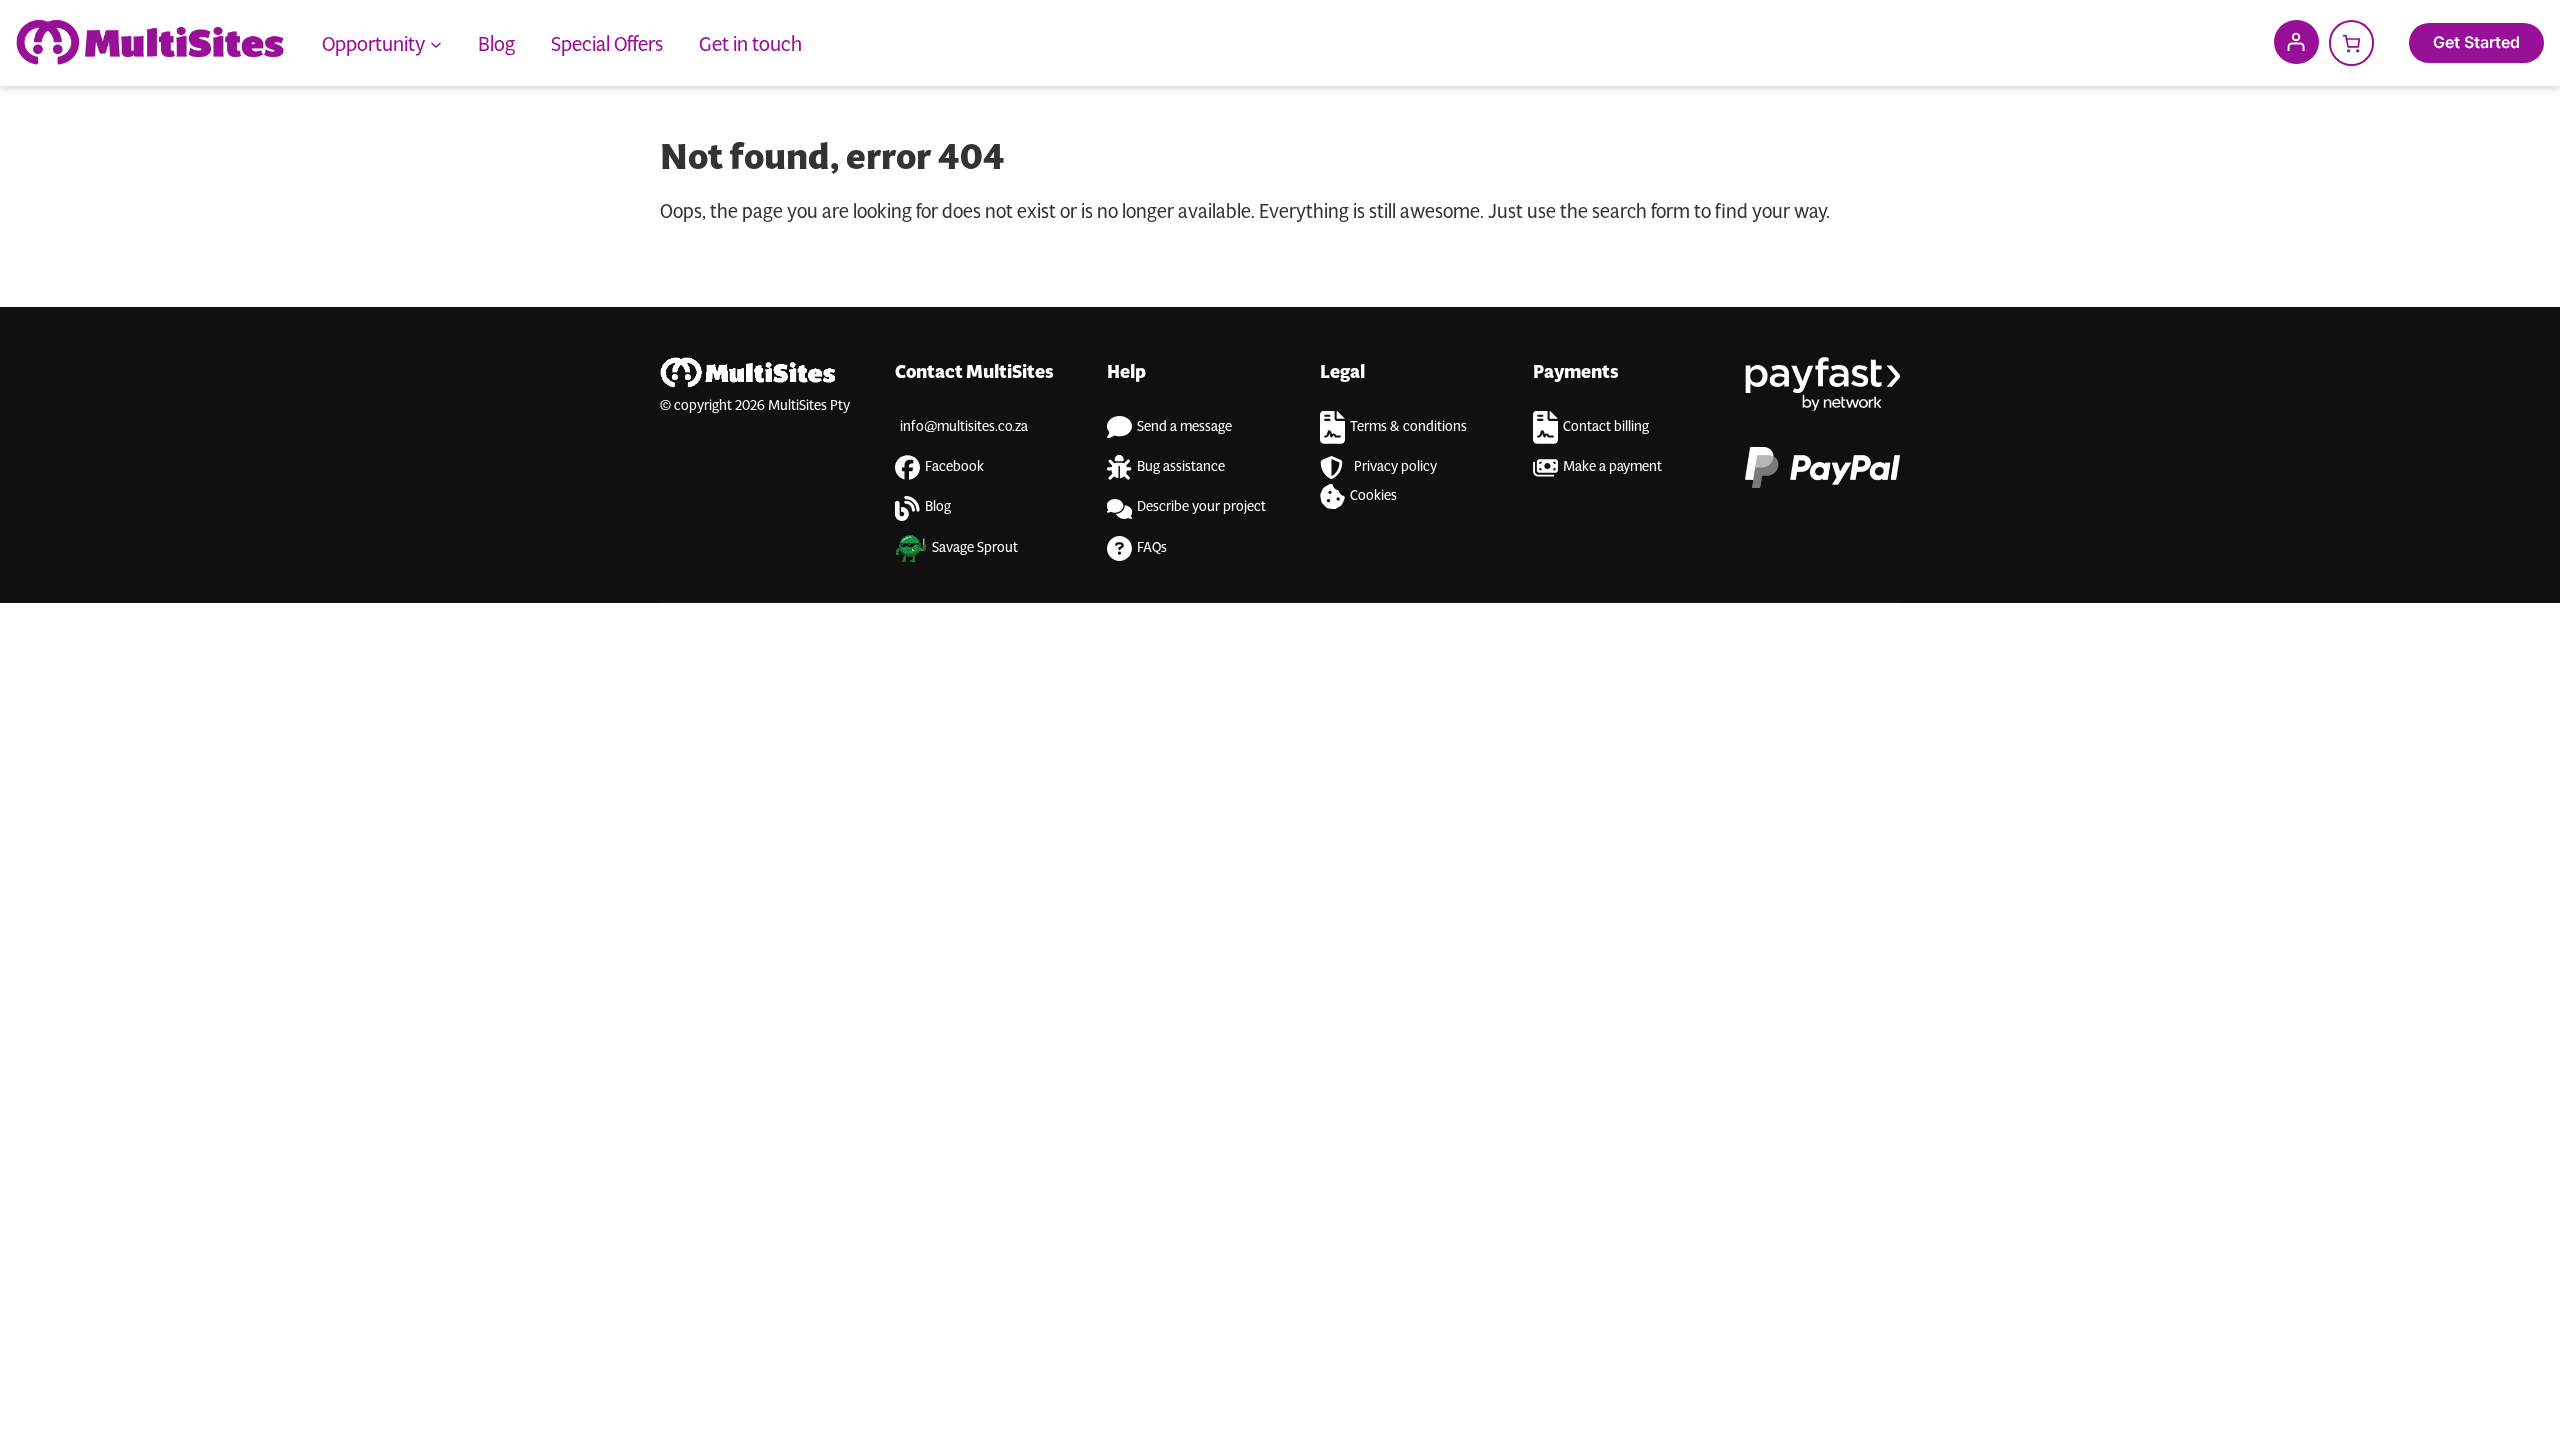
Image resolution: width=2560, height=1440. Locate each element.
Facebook (954, 465)
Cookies (1373, 494)
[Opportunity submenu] (436, 43)
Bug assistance (1181, 465)
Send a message (1184, 425)
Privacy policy (1395, 465)
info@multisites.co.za (964, 425)
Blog (938, 505)
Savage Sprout (975, 546)
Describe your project (1201, 505)
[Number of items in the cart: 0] (2351, 42)
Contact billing (1606, 425)
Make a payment (1612, 465)
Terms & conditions (1408, 425)
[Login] (2296, 41)
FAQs (1152, 546)
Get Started (2476, 42)
